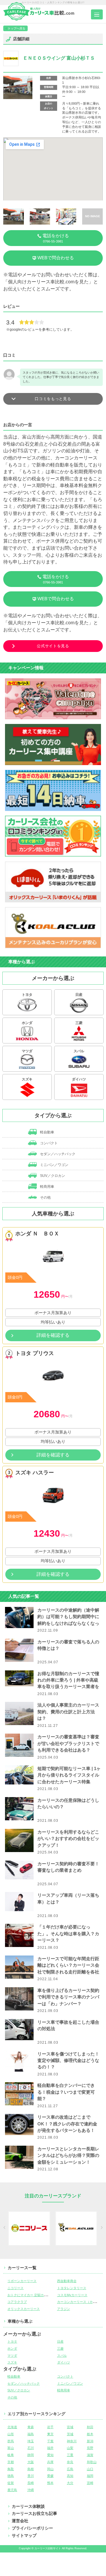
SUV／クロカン (52, 1176)
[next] (101, 2229)
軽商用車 (47, 1187)
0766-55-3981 (56, 238)
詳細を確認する (53, 1335)
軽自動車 (47, 1132)
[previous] (5, 2229)
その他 (45, 1197)
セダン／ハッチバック (57, 1154)
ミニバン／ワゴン (54, 1165)
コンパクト (48, 1143)
